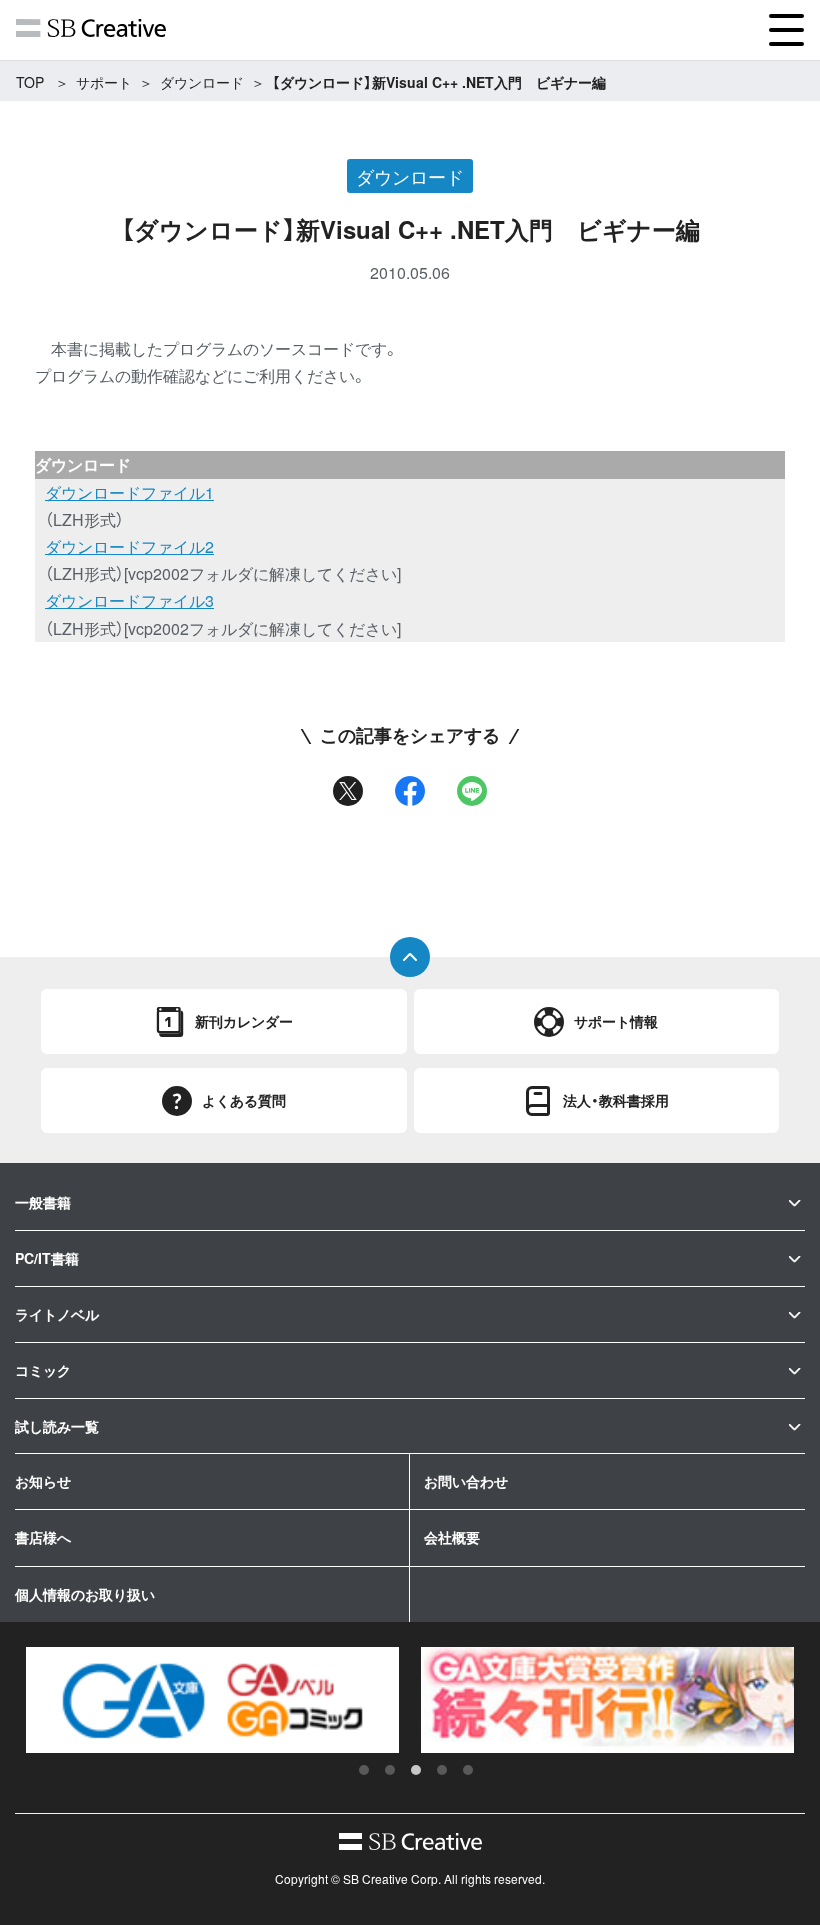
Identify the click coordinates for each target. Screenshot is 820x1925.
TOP (30, 82)
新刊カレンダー (244, 1021)
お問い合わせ (466, 1481)
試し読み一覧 (57, 1426)
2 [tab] (390, 1770)
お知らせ (43, 1481)
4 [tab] (442, 1770)
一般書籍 (43, 1202)
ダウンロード (202, 82)
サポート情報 (616, 1021)
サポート (104, 82)
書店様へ (43, 1537)
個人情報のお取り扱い (85, 1594)
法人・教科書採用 (616, 1100)
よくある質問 (244, 1100)
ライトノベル (57, 1314)
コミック (43, 1370)
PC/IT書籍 (47, 1258)
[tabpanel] (212, 1700)
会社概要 (452, 1537)
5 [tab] (468, 1770)
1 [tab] (364, 1770)
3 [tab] (416, 1770)
